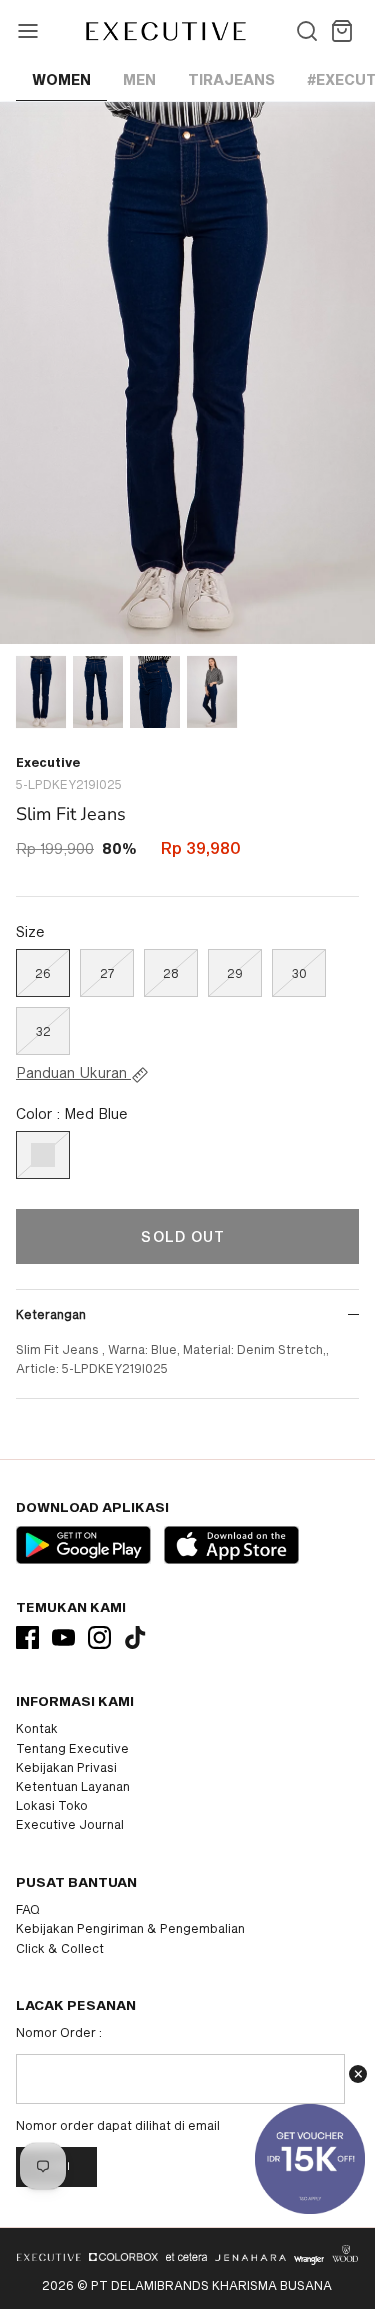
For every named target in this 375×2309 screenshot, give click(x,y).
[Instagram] (99, 1637)
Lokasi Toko (52, 1805)
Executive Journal (70, 1824)
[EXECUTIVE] (164, 31)
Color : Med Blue (72, 1113)
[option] (187, 372)
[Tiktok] (135, 1637)
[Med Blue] (43, 1155)
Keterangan (51, 1314)
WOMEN (61, 79)
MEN (139, 79)
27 (107, 973)
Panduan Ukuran (73, 1073)
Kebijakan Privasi (66, 1767)
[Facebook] (27, 1637)
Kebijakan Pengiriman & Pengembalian (130, 1928)
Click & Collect (60, 1948)
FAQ (28, 1909)
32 (43, 1031)
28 (171, 973)
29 (235, 973)
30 (299, 973)
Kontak (37, 1728)
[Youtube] (63, 1637)
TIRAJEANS (231, 79)
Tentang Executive (72, 1748)
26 (43, 973)
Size (30, 931)
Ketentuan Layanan (73, 1786)
